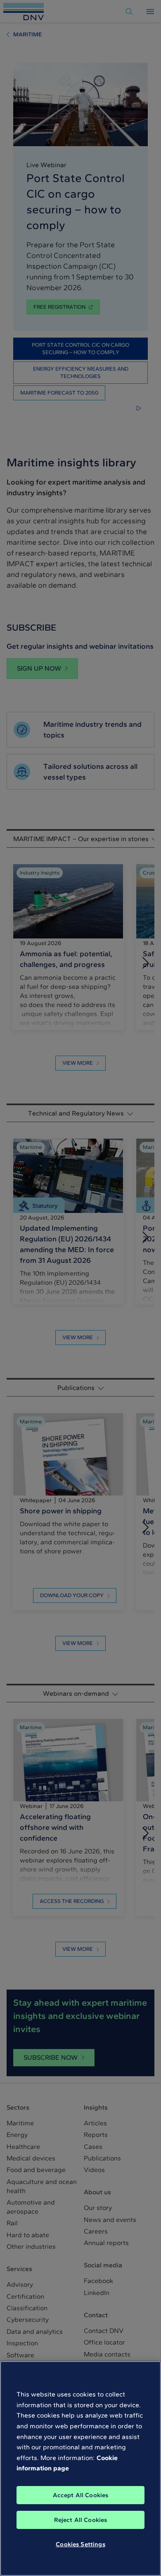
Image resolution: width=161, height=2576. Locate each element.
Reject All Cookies (81, 2520)
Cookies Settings (80, 2544)
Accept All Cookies (81, 2495)
